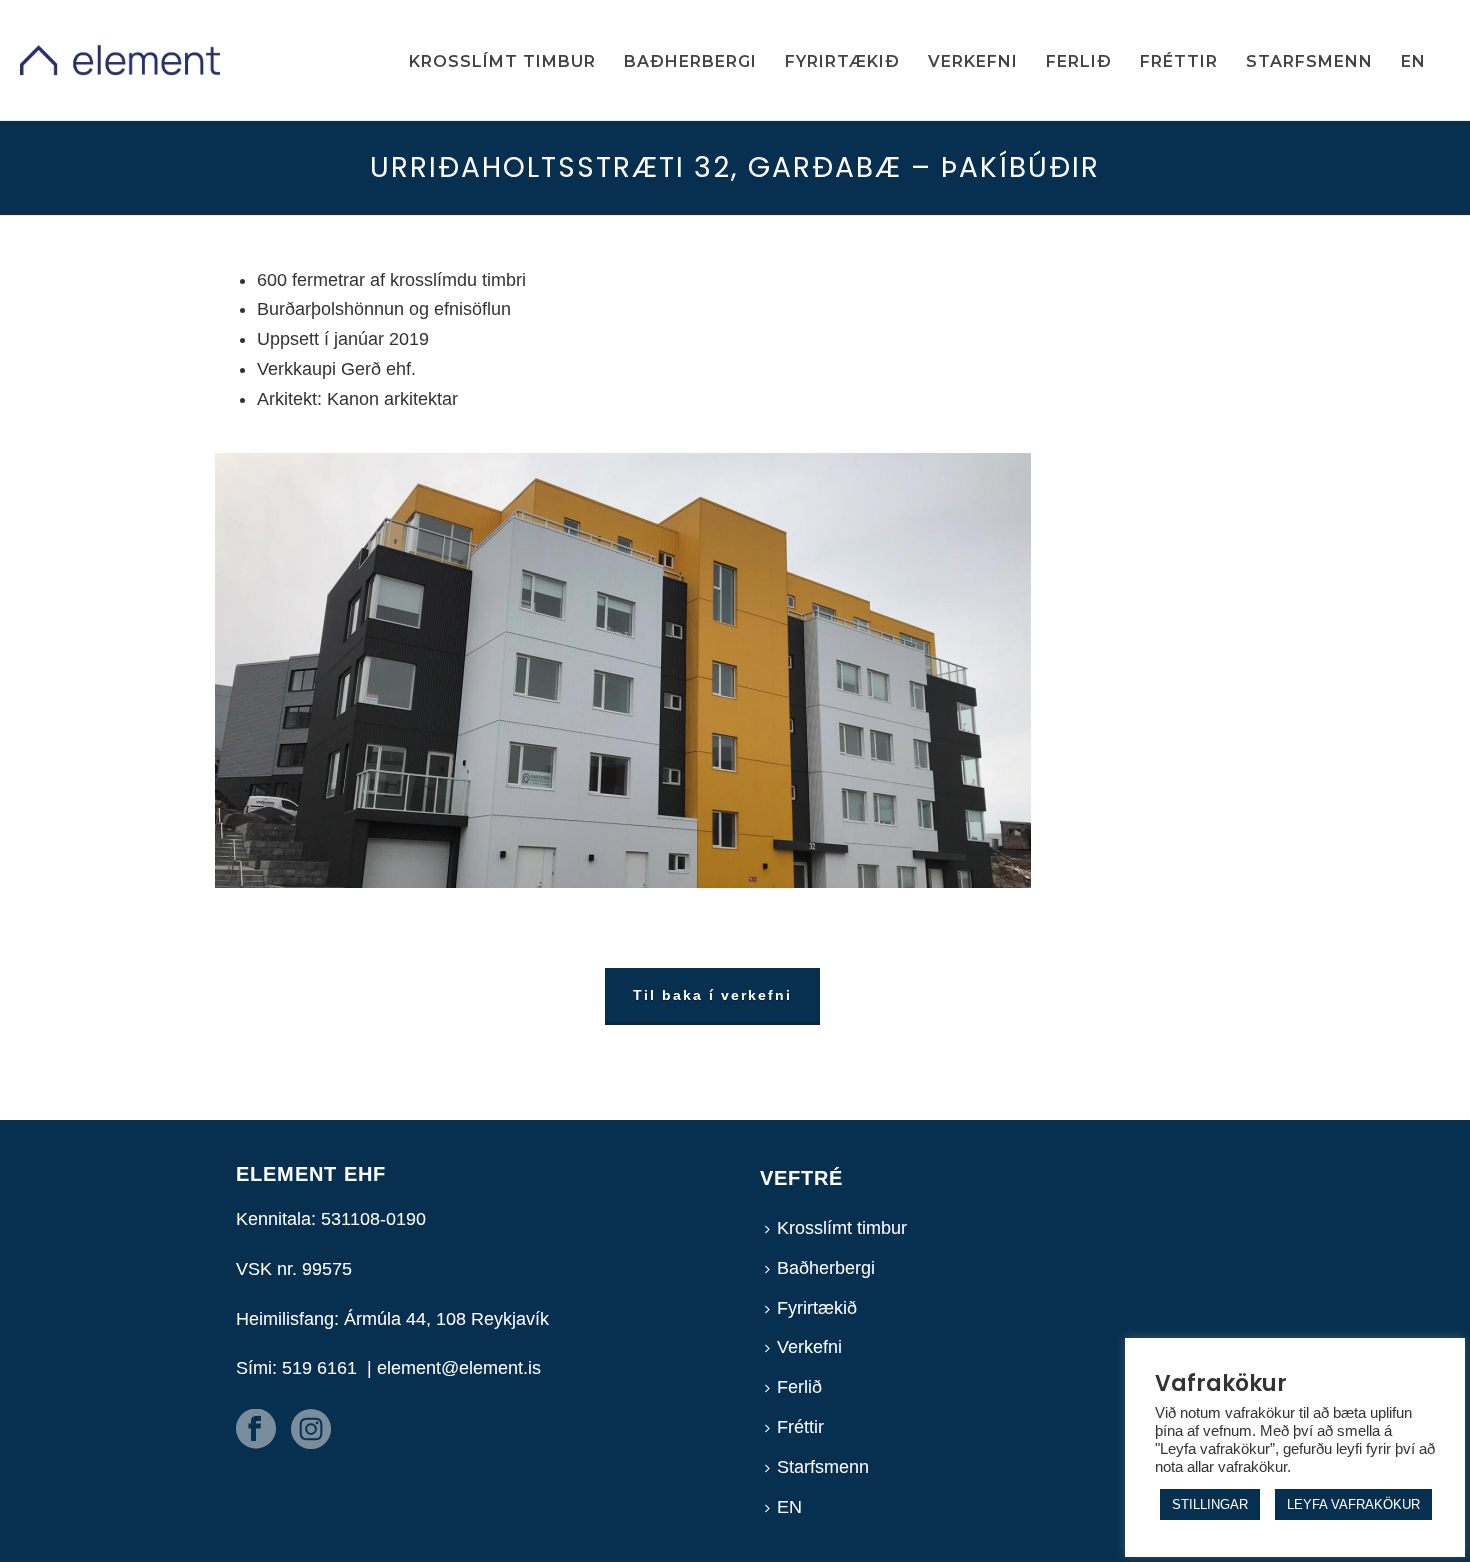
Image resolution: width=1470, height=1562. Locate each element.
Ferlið (1079, 61)
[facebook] (256, 1430)
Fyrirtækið (842, 61)
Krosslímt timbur (502, 61)
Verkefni (973, 61)
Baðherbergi (690, 61)
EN (1413, 61)
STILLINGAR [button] (1210, 1504)
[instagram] (311, 1430)
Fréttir (1179, 61)
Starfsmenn (1309, 61)
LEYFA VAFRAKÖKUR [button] (1353, 1504)
